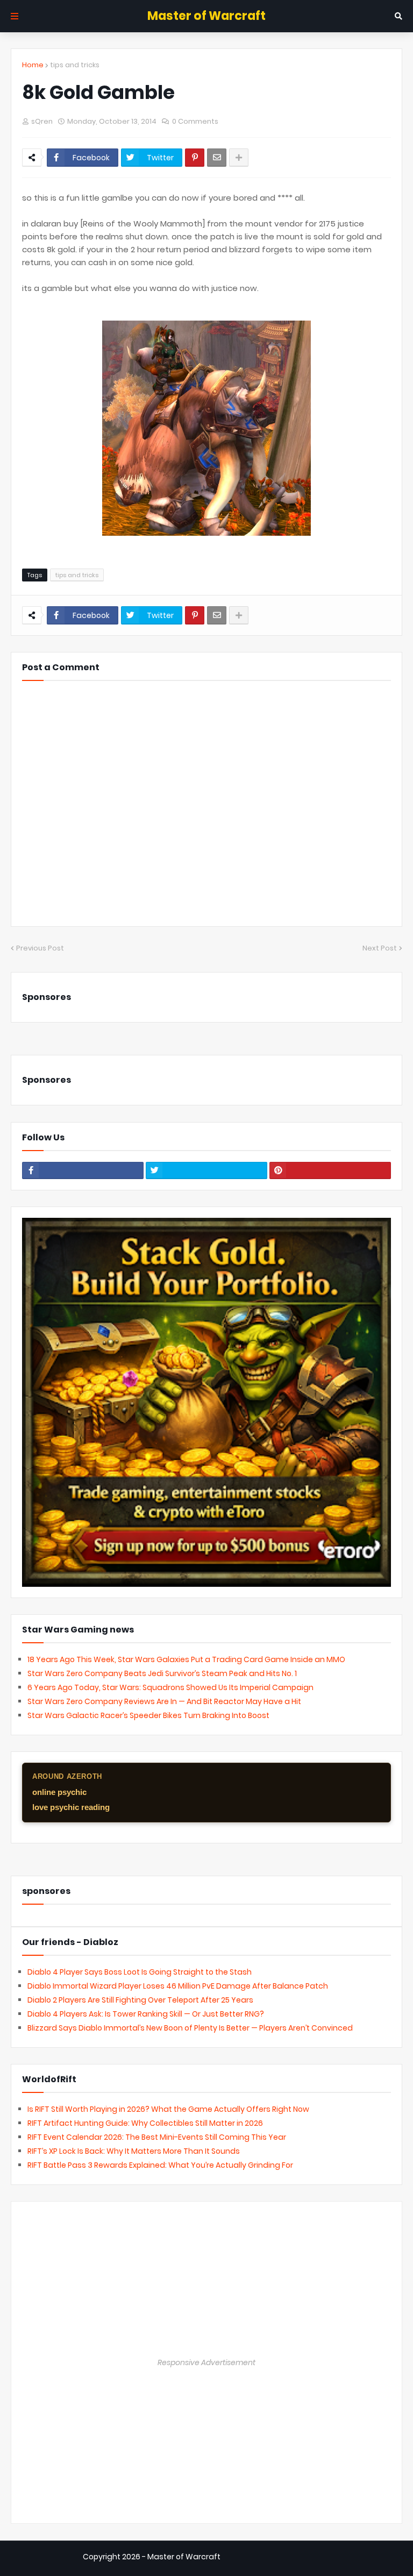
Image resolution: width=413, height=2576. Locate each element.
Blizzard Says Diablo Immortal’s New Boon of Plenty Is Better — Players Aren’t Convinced (190, 2028)
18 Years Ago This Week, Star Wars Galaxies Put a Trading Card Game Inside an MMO (186, 1659)
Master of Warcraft (206, 16)
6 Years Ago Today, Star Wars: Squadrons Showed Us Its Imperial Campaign (170, 1687)
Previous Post (40, 948)
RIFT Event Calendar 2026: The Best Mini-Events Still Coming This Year (157, 2137)
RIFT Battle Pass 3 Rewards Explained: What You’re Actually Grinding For (160, 2165)
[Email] (217, 158)
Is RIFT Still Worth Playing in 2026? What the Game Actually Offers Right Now (168, 2109)
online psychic (59, 1792)
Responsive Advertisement (206, 2362)
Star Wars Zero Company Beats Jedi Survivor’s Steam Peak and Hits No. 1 (162, 1673)
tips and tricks (75, 65)
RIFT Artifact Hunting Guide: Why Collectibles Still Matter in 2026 (145, 2123)
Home (33, 65)
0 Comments (195, 121)
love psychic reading (71, 1807)
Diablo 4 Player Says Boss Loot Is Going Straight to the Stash (140, 1972)
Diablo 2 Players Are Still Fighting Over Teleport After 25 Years (140, 2000)
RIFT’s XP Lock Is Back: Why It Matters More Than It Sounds (134, 2151)
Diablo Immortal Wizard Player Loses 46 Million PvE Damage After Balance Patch (178, 1986)
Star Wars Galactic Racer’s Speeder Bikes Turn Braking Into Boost (148, 1715)
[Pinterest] (195, 158)
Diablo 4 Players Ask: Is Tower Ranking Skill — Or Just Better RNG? (146, 2014)
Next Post (380, 948)
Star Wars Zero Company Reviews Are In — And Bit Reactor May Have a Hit (164, 1701)
